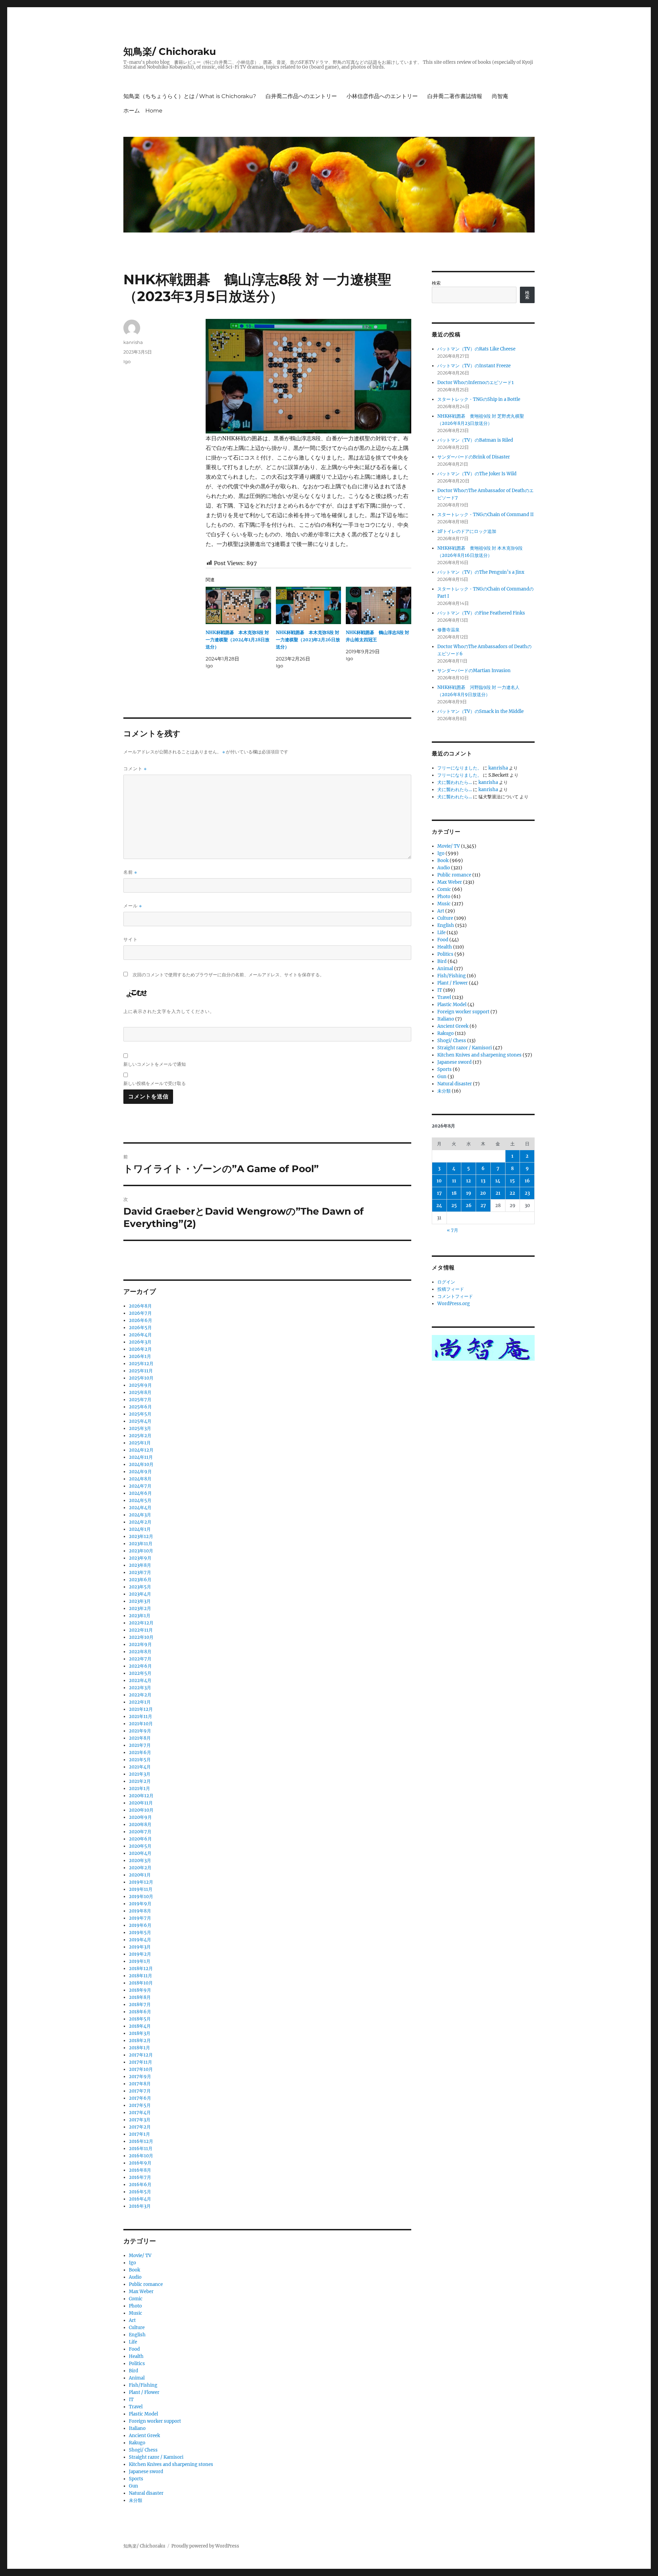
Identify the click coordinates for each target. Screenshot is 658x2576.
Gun (133, 2486)
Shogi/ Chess (143, 2450)
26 (469, 1206)
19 (469, 1193)
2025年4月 (140, 1421)
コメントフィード (455, 1296)
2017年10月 (141, 2069)
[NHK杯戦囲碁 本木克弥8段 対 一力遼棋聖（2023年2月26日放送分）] (309, 605)
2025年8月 (140, 1392)
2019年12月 (141, 1882)
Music (136, 2313)
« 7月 (453, 1230)
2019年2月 (140, 1954)
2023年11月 (141, 1544)
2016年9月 (140, 2163)
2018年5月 (140, 2019)
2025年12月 (141, 1364)
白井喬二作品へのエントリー (301, 96)
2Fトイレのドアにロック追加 (467, 531)
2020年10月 (141, 1810)
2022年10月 (141, 1637)
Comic (136, 2299)
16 (527, 1181)
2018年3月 (140, 2033)
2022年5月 (140, 1673)
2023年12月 (141, 1536)
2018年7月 (140, 2005)
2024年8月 (140, 1479)
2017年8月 (140, 2084)
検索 (436, 283)
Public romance (146, 2284)
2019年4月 (140, 1940)
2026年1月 (140, 1356)
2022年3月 (140, 1688)
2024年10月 (141, 1464)
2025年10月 (141, 1378)
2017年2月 (140, 2127)
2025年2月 (140, 1436)
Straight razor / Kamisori (156, 2457)
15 (512, 1181)
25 (454, 1206)
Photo (135, 2306)
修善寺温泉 (448, 630)
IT (131, 2400)
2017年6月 (140, 2098)
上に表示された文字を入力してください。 (169, 1011)
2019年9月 (140, 1904)
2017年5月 (140, 2105)
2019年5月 (140, 1933)
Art (132, 2320)
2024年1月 (140, 1529)
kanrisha (133, 342)
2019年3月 (140, 1947)
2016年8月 (140, 2170)
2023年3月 (140, 1601)
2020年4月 (140, 1853)
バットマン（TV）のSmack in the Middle (480, 711)
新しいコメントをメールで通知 (155, 1064)
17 (439, 1193)
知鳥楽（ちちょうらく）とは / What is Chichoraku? (190, 96)
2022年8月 (140, 1652)
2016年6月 (140, 2185)
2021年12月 (141, 1709)
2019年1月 (140, 1961)
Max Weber (141, 2292)
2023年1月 (140, 1616)
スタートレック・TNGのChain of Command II (485, 515)
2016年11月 (141, 2149)
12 (468, 1181)
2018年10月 (141, 1983)
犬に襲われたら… (455, 782)
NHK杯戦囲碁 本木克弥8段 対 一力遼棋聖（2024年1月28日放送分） (237, 640)
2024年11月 (141, 1457)
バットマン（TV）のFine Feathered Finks (481, 613)
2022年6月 (140, 1666)
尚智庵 (500, 96)
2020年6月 (140, 1839)
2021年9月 (140, 1731)
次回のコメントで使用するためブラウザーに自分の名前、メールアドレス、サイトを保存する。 (228, 975)
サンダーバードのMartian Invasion (474, 671)
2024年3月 (140, 1515)
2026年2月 (140, 1349)
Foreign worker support (155, 2421)
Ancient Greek (144, 2436)
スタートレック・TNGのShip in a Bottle (479, 399)
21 (498, 1193)
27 (483, 1206)
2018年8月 (140, 1997)
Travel (136, 2407)
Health (136, 2356)
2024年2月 (140, 1522)
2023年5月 (140, 1587)
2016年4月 (140, 2199)
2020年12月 (141, 1796)
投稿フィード (451, 1289)
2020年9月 (140, 1817)
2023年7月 (140, 1572)
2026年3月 (140, 1342)
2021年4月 (140, 1767)
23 (527, 1193)
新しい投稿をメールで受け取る (155, 1083)
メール (133, 906)
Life (133, 2342)
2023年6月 (140, 1580)
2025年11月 (141, 1371)
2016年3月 (140, 2206)
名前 (130, 872)
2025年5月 (140, 1414)
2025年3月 (140, 1428)
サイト (131, 939)
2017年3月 (140, 2120)
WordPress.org (454, 1304)
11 (454, 1181)
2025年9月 (140, 1385)
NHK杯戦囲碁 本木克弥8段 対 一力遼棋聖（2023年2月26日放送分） (308, 640)
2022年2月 (140, 1695)
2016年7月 (140, 2177)
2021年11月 (141, 1716)
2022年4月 (140, 1680)
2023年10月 (141, 1551)
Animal (137, 2378)
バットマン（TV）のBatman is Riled (475, 440)
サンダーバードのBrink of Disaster (474, 457)
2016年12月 (141, 2141)
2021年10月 (141, 1724)
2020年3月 (140, 1861)
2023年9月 (140, 1558)
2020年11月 (141, 1803)
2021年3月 (140, 1774)
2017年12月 (141, 2055)
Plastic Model (143, 2414)
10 (439, 1181)
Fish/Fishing (143, 2385)
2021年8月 (140, 1738)
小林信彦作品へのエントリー (382, 96)
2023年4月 (140, 1594)
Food (134, 2349)
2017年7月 (140, 2091)
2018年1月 (139, 2048)
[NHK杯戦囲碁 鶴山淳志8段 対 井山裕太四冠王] (379, 605)
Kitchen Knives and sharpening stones (171, 2464)
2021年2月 (140, 1781)
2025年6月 (140, 1407)
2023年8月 (140, 1565)
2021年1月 (139, 1788)
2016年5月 (140, 2192)
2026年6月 (141, 1320)
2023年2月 (140, 1608)
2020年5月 (140, 1846)
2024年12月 (141, 1450)
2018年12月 (141, 1969)
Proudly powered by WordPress (205, 2546)
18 (454, 1193)
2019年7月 (140, 1918)
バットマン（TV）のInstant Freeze (474, 366)
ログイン (446, 1282)
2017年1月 (139, 2134)
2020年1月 (140, 1875)
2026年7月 (140, 1313)
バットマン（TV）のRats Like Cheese (476, 349)
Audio (135, 2277)
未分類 (136, 2500)
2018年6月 (140, 2012)
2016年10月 (141, 2156)
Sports (136, 2479)
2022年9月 (140, 1644)
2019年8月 (140, 1911)
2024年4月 (140, 1508)
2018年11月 (141, 1976)
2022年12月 (141, 1623)
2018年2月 (140, 2041)
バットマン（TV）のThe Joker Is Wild (477, 474)
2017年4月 (140, 2113)
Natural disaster (146, 2493)
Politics (137, 2364)
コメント (135, 769)
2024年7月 (140, 1486)
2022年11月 (141, 1630)
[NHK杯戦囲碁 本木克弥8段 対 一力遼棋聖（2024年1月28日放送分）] (238, 605)
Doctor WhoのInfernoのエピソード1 (476, 383)
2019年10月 (141, 1897)
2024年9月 (140, 1472)
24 (439, 1206)
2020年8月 (140, 1824)
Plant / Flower (144, 2392)
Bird (133, 2371)
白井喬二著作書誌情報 (455, 96)
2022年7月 (140, 1659)
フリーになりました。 (460, 768)
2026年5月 (140, 1328)
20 (483, 1193)
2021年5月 (140, 1760)
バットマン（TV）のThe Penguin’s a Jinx (481, 572)
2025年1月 (140, 1443)
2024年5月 (140, 1500)
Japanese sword (146, 2472)
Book (135, 2270)
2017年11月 (141, 2062)
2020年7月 (140, 1832)
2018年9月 (140, 1990)
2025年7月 (140, 1400)
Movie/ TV (140, 2256)
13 (483, 1181)
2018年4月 (140, 2026)
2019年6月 (140, 1925)
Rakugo (137, 2443)
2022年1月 (140, 1702)
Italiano (137, 2428)
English (137, 2335)
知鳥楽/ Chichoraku (170, 51)
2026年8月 (140, 1306)
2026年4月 (140, 1335)
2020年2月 (140, 1868)
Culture (137, 2328)
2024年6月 (140, 1493)
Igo (127, 361)
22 (512, 1193)
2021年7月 (140, 1745)
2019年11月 (141, 1889)
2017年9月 (140, 2077)
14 (498, 1181)
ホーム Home (143, 111)
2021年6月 (140, 1752)
